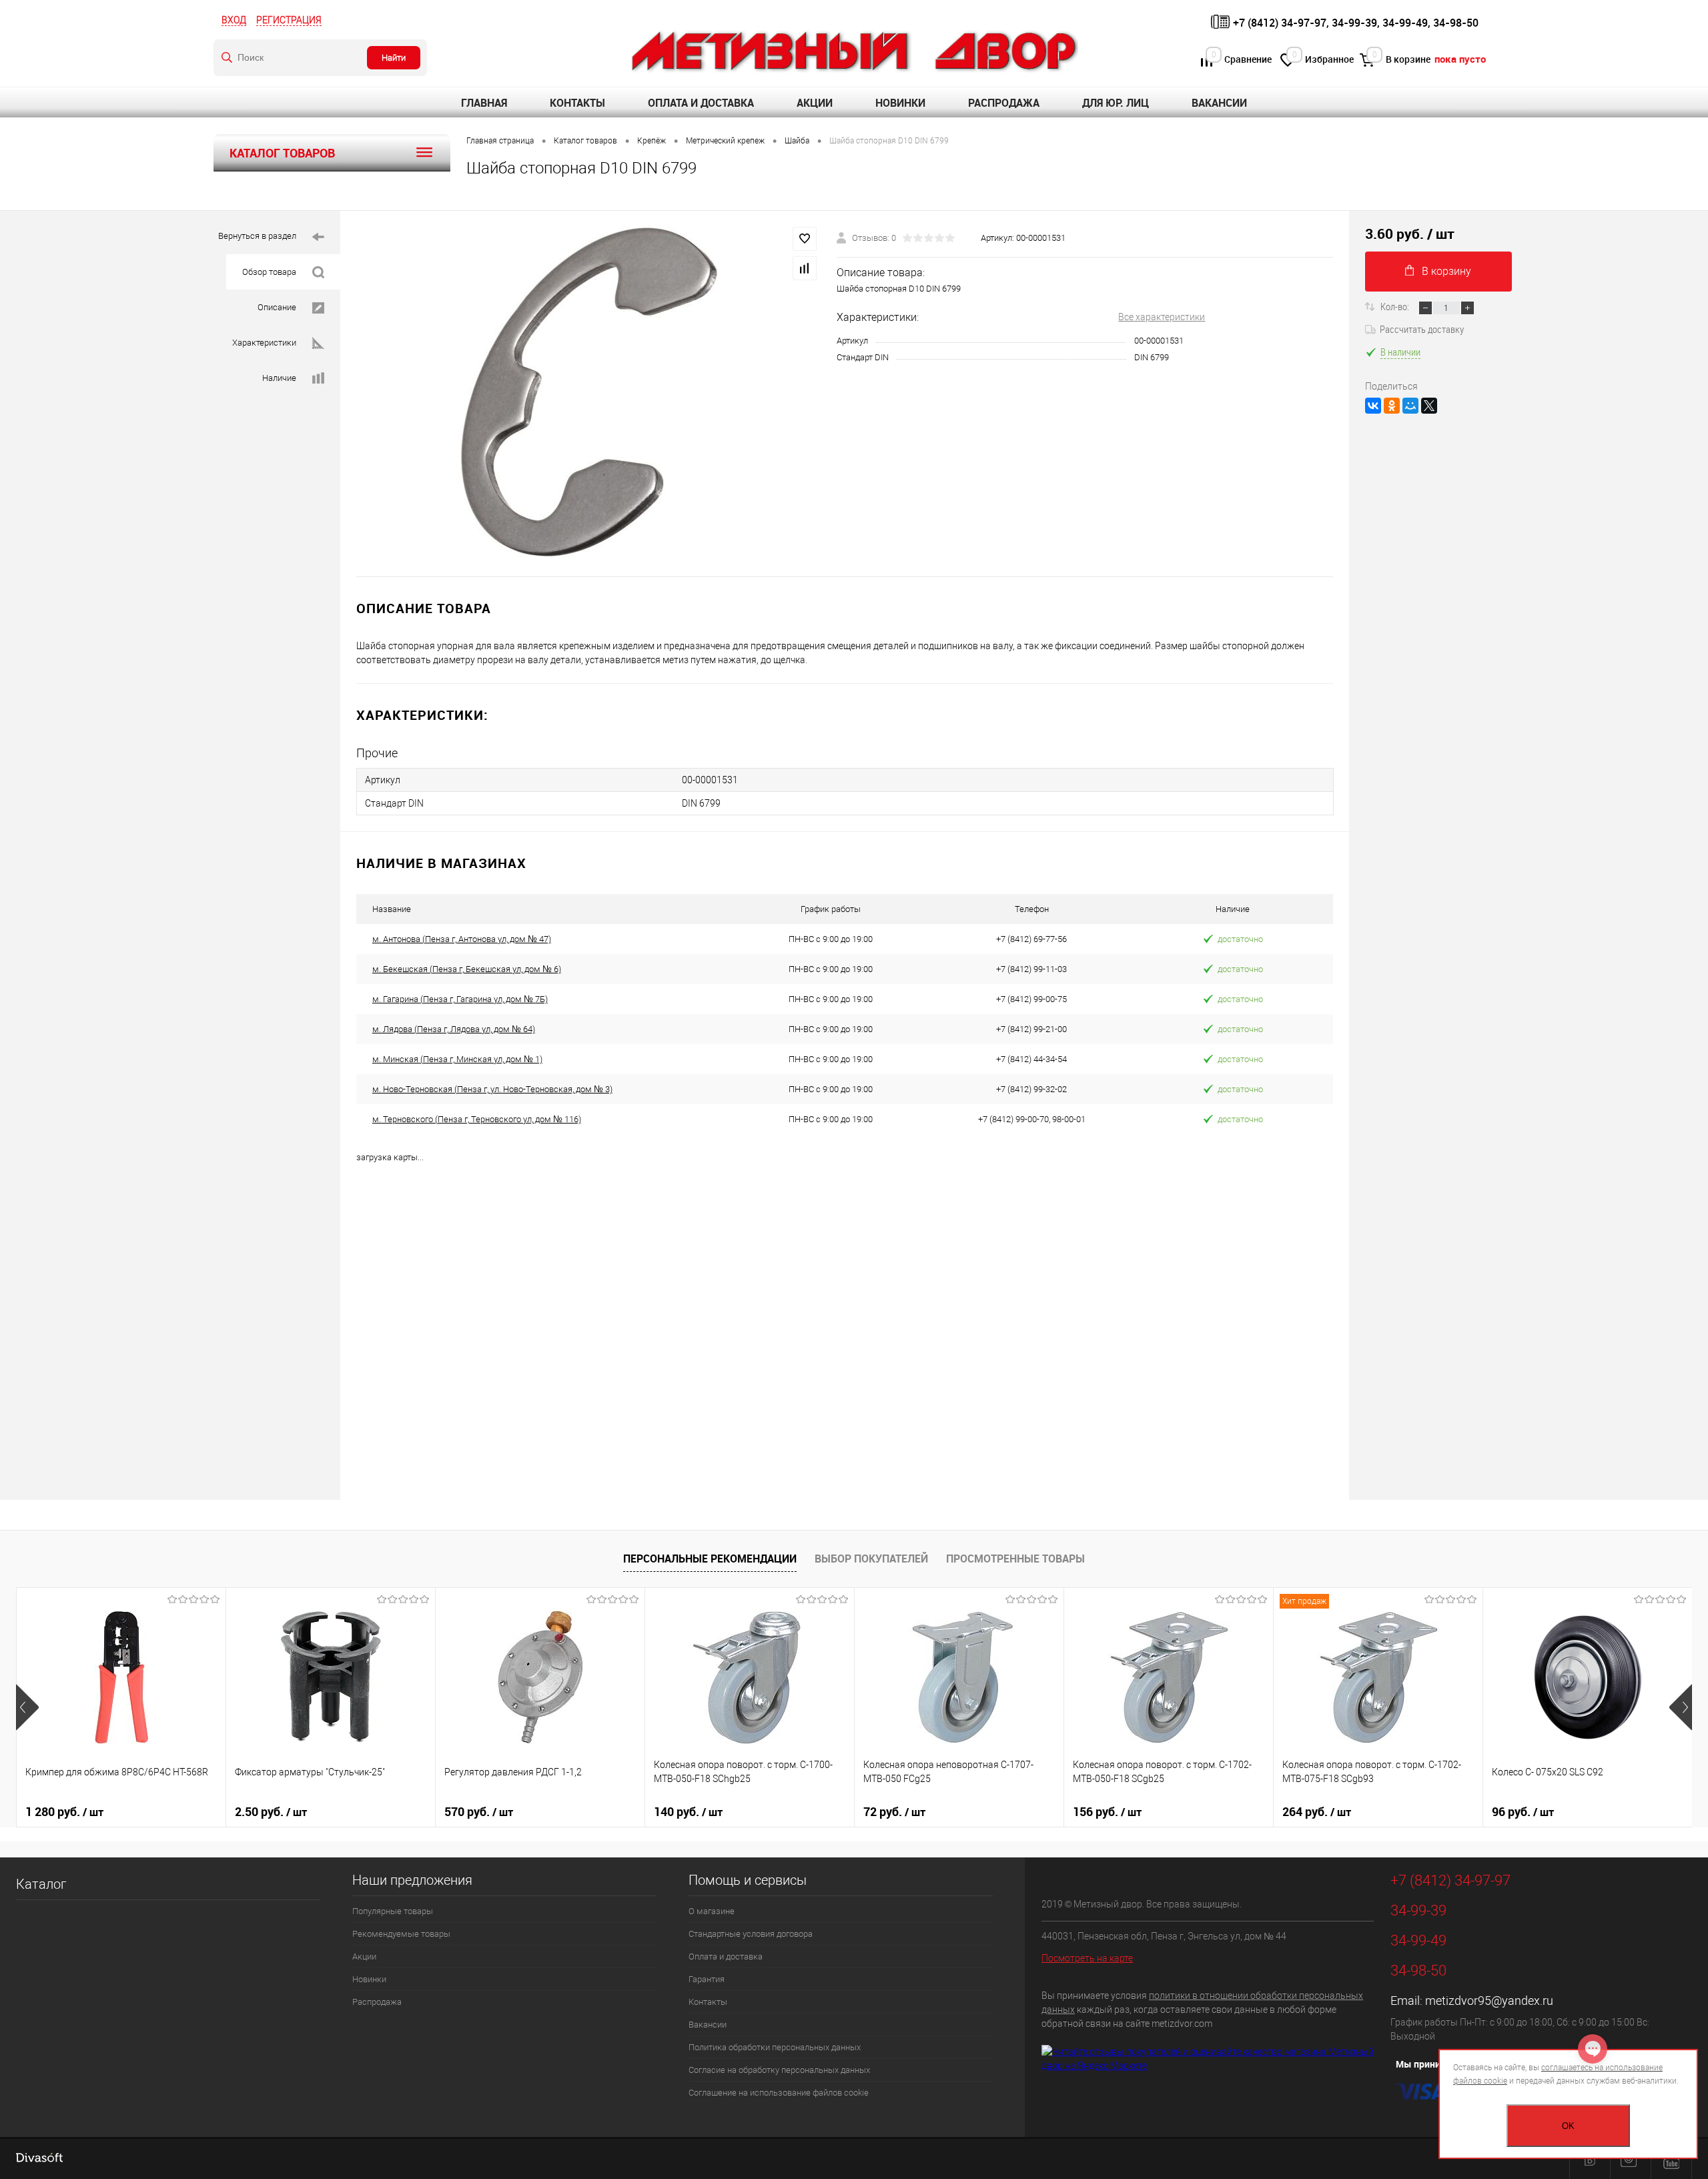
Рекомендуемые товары (401, 1934)
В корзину (1446, 271)
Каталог (41, 1884)
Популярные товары (393, 1911)
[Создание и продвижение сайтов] (39, 2159)
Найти (394, 58)
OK (1568, 2126)
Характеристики (264, 343)
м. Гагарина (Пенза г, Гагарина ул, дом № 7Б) (460, 999)
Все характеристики (1162, 317)
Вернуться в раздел (257, 236)
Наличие (279, 378)
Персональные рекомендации (710, 1559)
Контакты (577, 103)
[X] (1429, 406)
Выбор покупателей (871, 1559)
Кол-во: (1396, 306)
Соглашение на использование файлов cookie (779, 2093)
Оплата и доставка (701, 103)
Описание (277, 307)
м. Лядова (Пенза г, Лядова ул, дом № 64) (454, 1029)
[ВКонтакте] (1373, 406)
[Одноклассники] (1392, 406)
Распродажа (1004, 103)
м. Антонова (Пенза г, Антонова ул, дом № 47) (462, 939)
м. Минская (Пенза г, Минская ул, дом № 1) (457, 1059)
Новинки (900, 103)
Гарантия (707, 1979)
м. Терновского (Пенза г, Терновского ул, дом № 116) (477, 1119)
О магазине (712, 1911)
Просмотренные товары (1015, 1559)
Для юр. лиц (1116, 103)
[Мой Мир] (1410, 406)
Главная (484, 103)
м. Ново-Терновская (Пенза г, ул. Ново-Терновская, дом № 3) (492, 1089)
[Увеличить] (588, 394)
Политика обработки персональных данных (775, 2047)
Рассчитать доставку (1422, 329)
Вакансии (1219, 103)
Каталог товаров (282, 153)
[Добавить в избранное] (805, 239)
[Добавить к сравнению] (805, 268)
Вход (234, 20)
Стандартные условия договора (751, 1934)
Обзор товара (269, 272)
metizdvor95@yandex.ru (1489, 2001)
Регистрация (289, 20)
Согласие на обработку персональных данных (779, 2070)
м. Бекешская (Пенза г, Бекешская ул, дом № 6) (467, 969)
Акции (815, 103)
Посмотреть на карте (1087, 1958)
